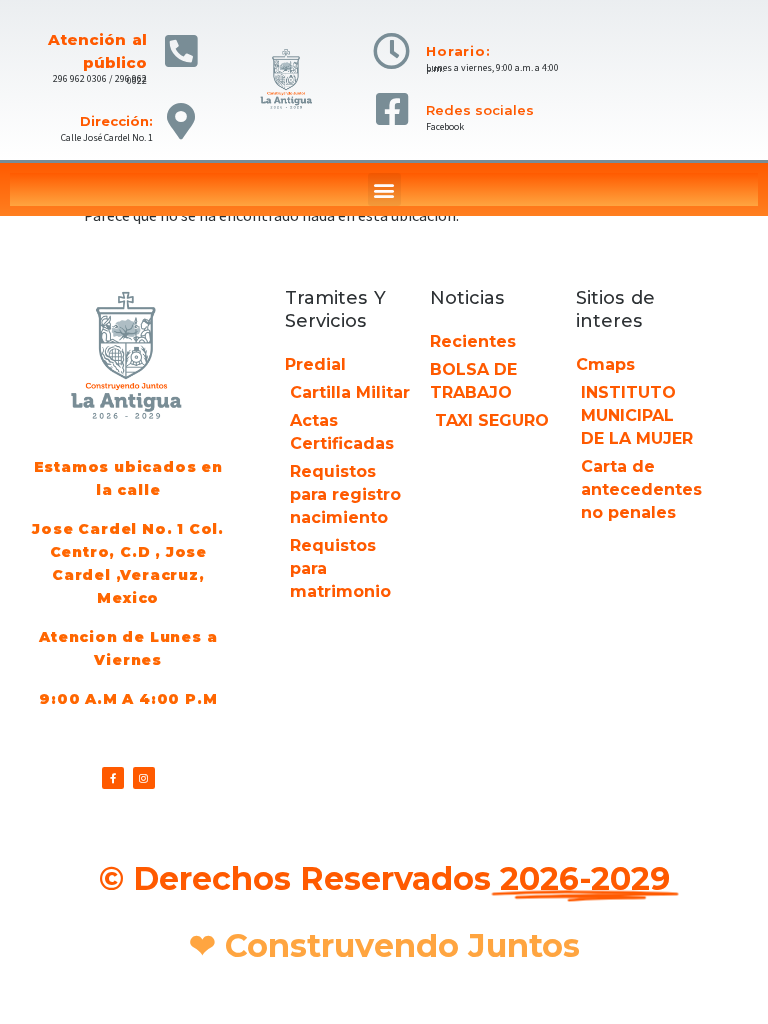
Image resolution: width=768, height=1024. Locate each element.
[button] (384, 189)
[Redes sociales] (391, 109)
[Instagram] (144, 778)
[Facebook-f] (113, 778)
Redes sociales (480, 110)
